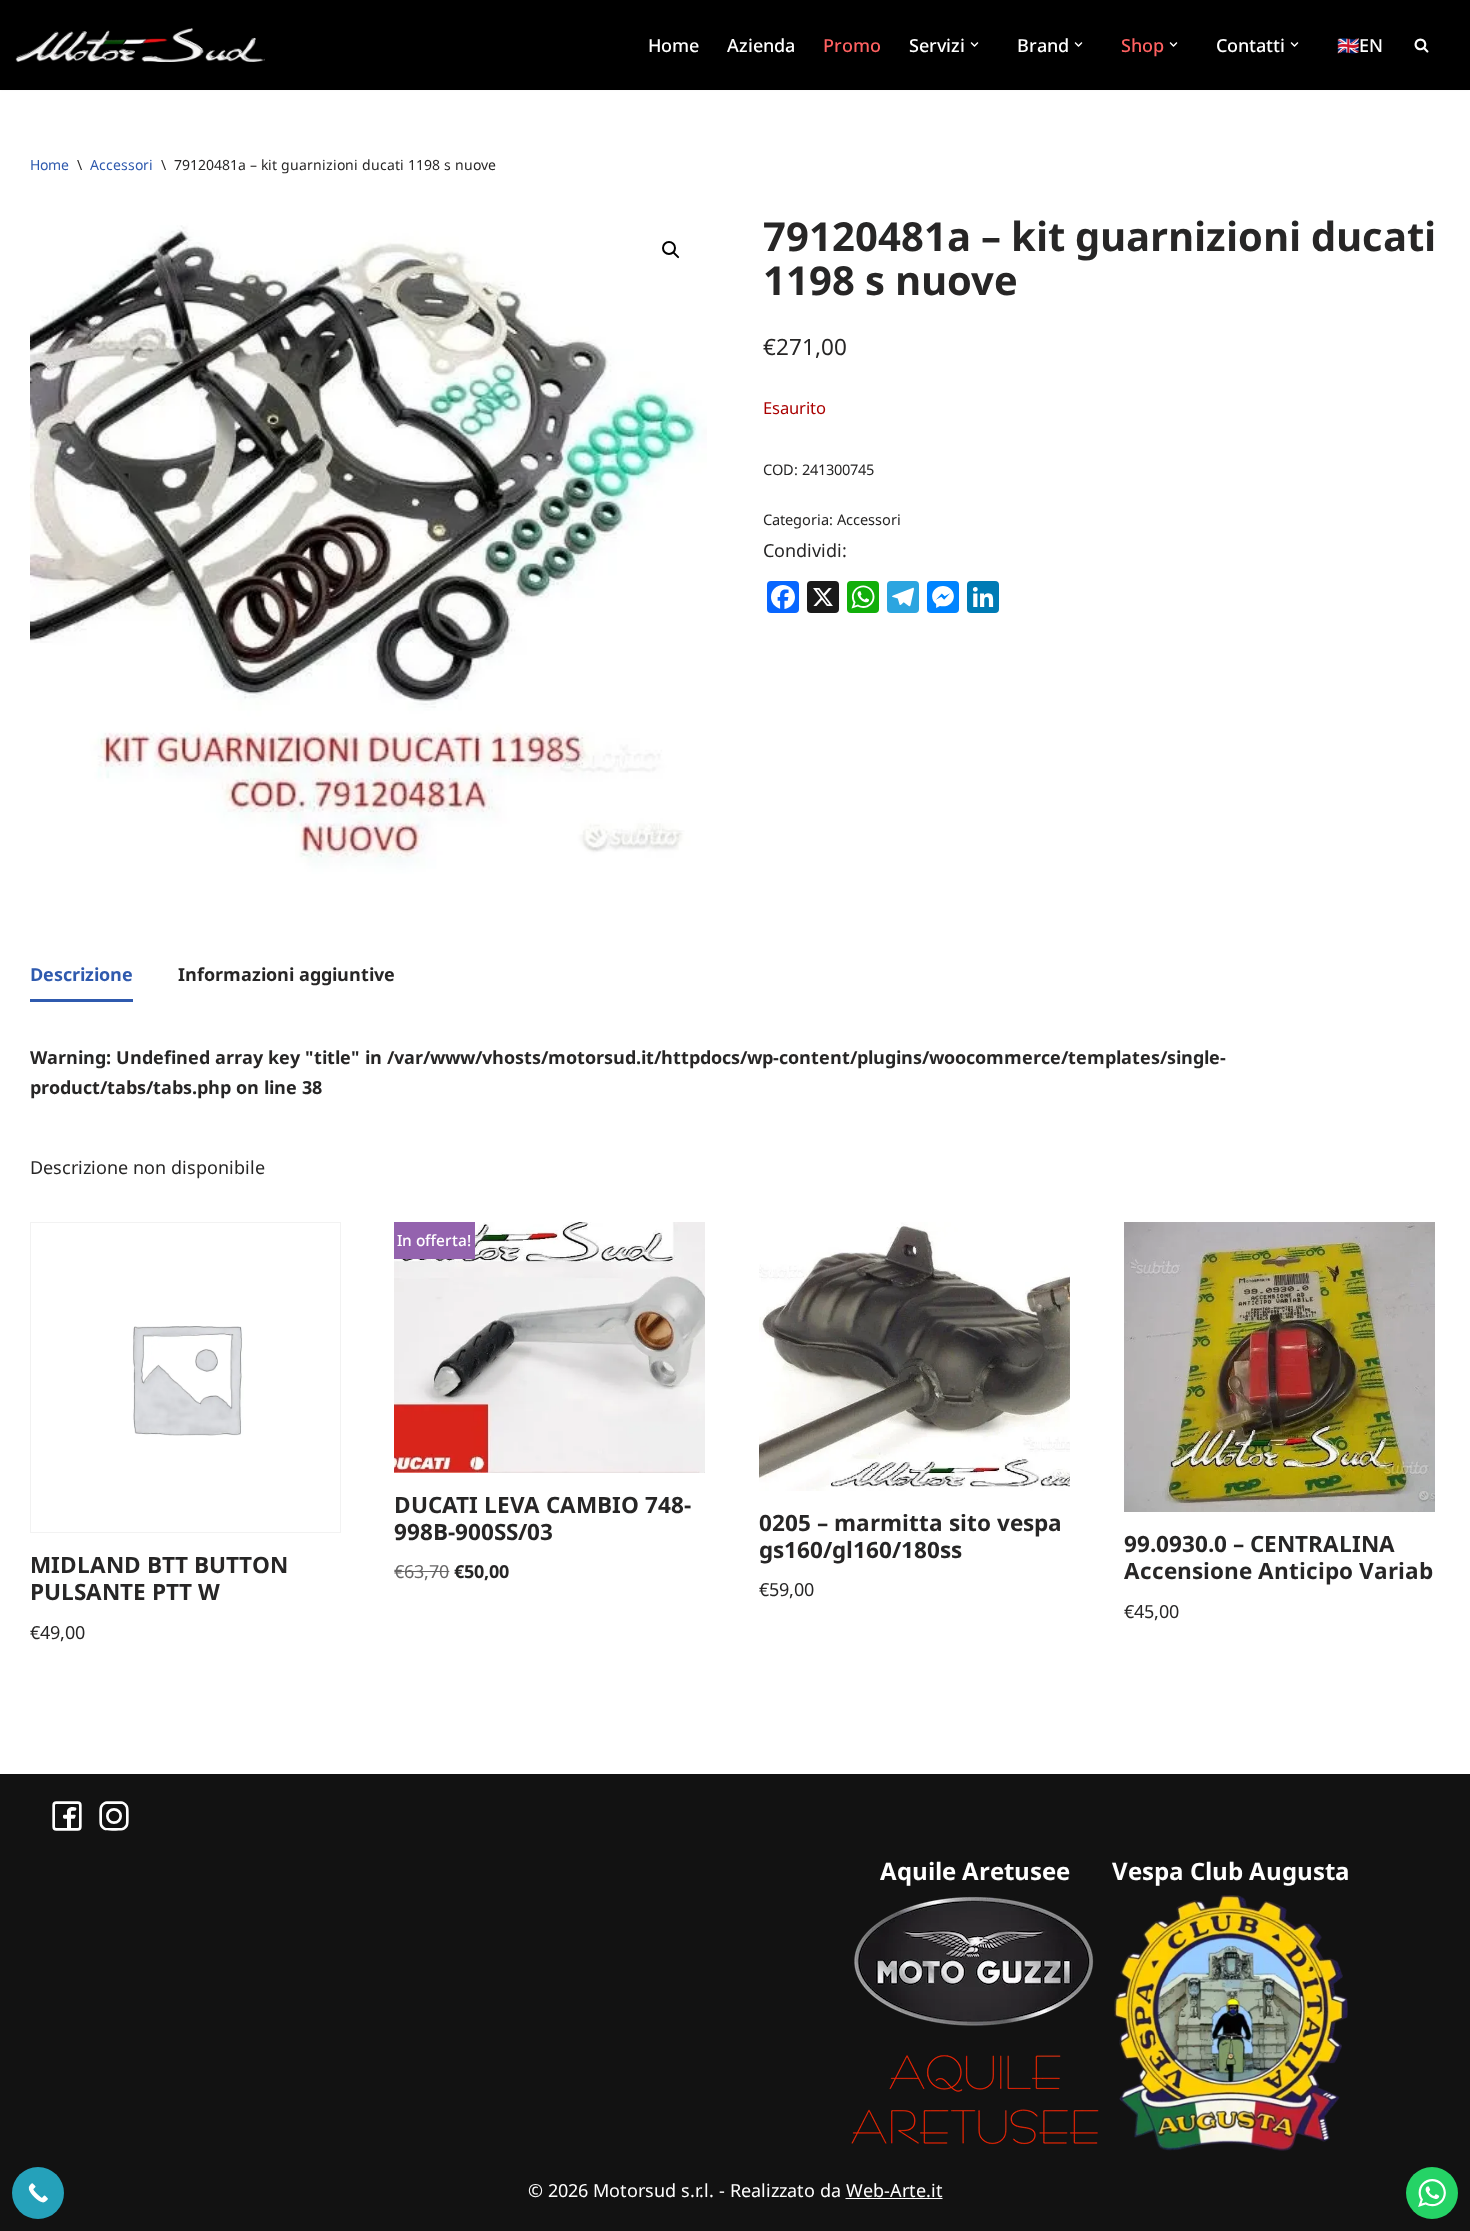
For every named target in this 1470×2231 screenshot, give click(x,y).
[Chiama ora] (38, 2193)
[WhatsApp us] (1432, 2193)
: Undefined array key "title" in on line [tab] (628, 1072)
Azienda (761, 45)
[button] (977, 44)
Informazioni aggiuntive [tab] (286, 974)
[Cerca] (1421, 45)
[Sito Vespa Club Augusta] (1231, 2144)
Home (673, 45)
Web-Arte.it (894, 2190)
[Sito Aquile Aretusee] (975, 2144)
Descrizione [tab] (81, 974)
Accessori (121, 164)
